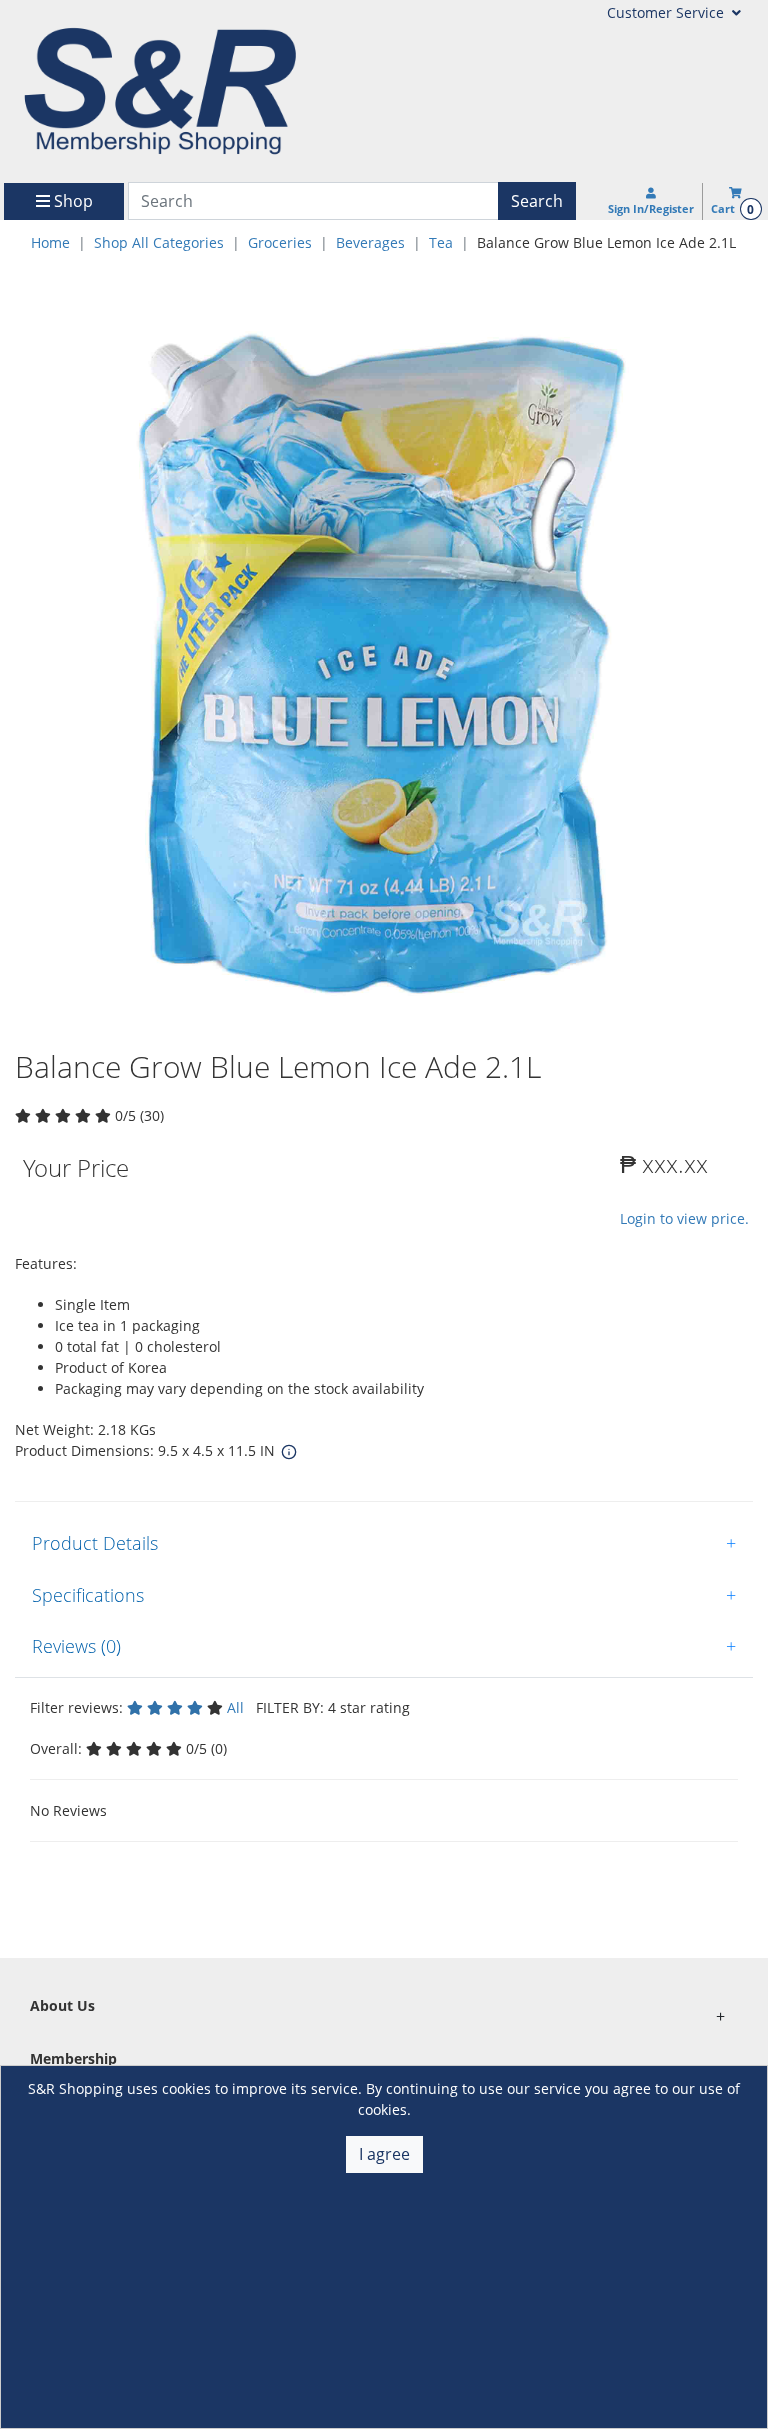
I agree (384, 2154)
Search (537, 201)
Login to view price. (684, 1218)
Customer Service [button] (667, 12)
